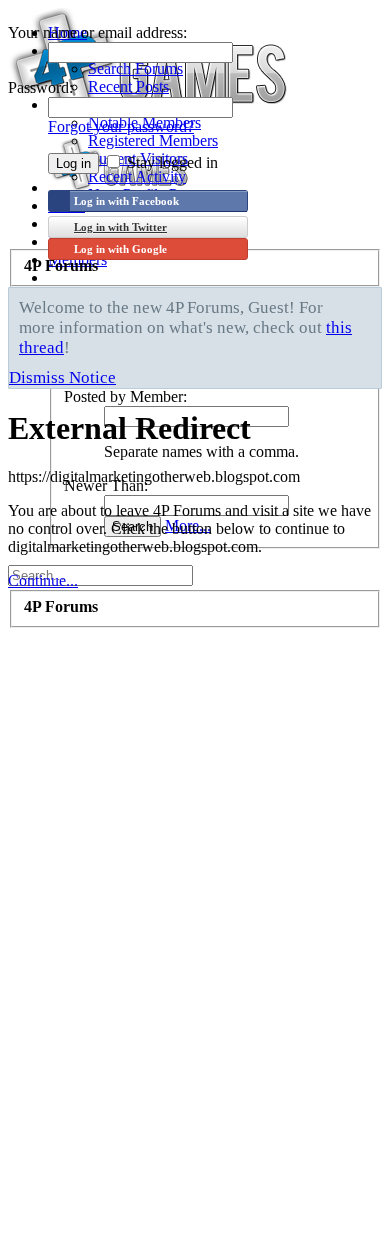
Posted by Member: (125, 396)
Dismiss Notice (62, 377)
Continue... (43, 580)
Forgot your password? (121, 126)
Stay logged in (170, 162)
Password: (40, 87)
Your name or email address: (97, 32)
